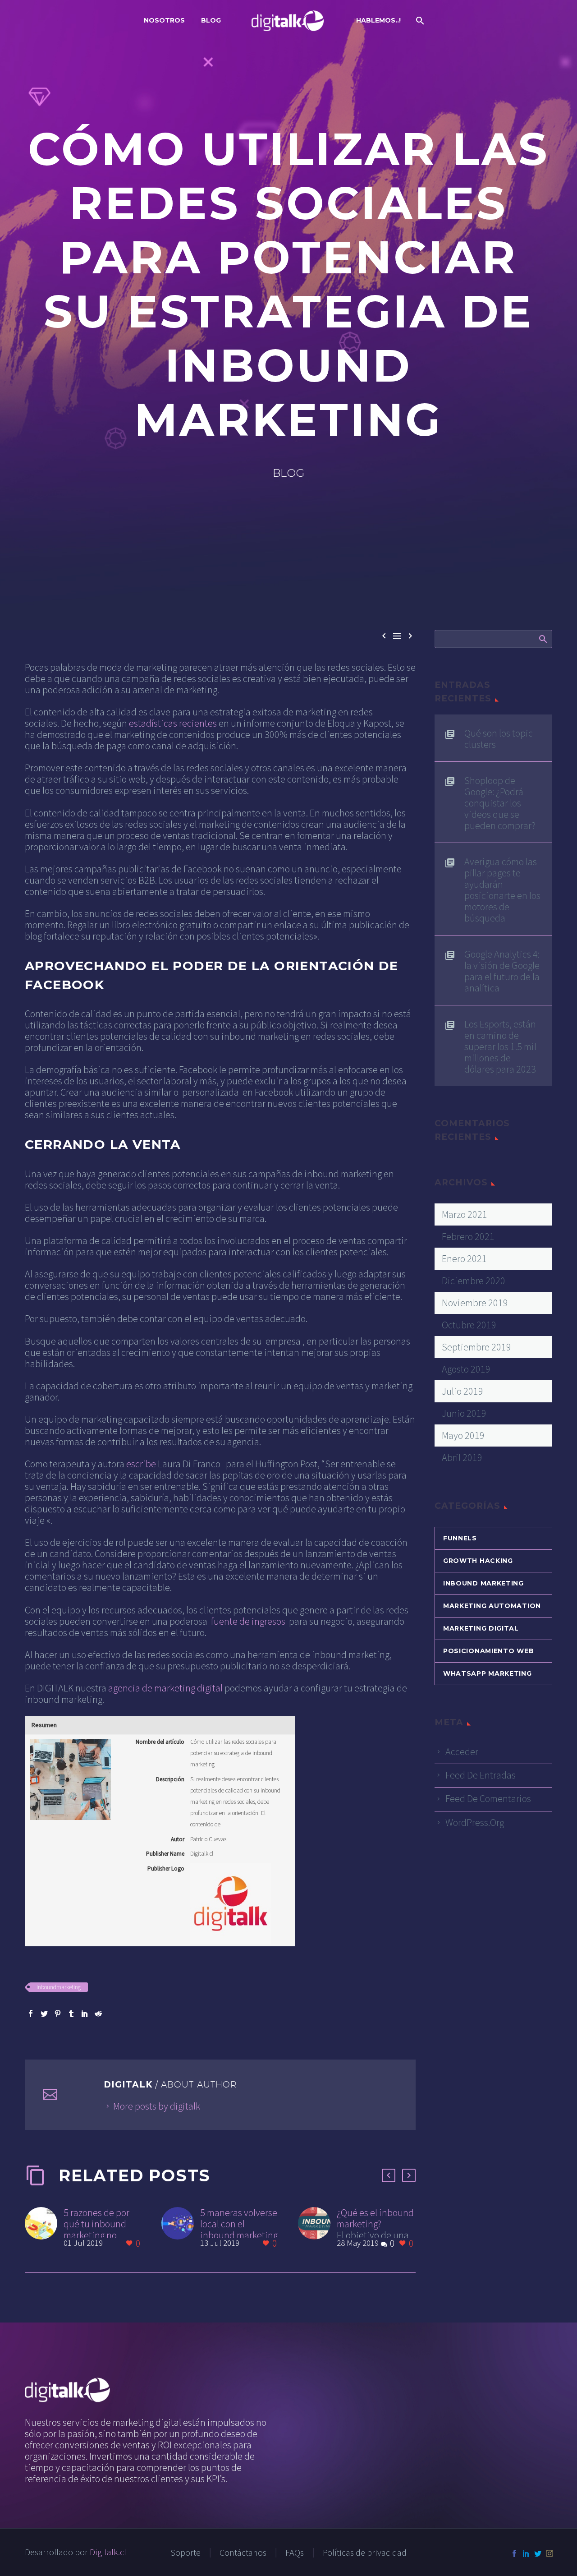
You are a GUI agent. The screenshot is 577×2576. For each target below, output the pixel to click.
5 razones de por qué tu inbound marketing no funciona (96, 2229)
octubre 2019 (469, 1325)
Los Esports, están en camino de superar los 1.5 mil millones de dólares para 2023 (500, 1046)
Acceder (462, 1751)
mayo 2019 (463, 1435)
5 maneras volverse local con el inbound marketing (239, 2224)
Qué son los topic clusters (499, 738)
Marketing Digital (481, 1628)
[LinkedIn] (85, 2014)
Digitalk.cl (108, 2552)
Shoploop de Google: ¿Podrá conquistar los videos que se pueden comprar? (500, 803)
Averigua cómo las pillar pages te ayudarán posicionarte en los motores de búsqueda (502, 889)
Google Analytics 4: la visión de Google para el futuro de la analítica (502, 971)
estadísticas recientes (173, 723)
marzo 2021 (465, 1214)
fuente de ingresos (248, 1621)
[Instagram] (550, 2553)
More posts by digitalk (157, 2106)
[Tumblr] (71, 2014)
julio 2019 (463, 1391)
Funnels (460, 1538)
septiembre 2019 (476, 1347)
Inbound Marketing (483, 1583)
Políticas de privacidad (365, 2553)
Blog (211, 20)
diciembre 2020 (474, 1281)
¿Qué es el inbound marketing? (375, 2218)
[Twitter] (44, 2014)
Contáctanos (243, 2553)
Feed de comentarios (488, 1798)
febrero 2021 (468, 1236)
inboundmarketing (59, 1987)
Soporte (185, 2553)
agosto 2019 (466, 1369)
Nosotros (164, 20)
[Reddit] (98, 2014)
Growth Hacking (478, 1561)
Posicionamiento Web (488, 1651)
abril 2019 (462, 1457)
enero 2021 (464, 1258)
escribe (141, 1464)
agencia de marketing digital (165, 1688)
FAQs (295, 2553)
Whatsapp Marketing (488, 1673)
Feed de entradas (481, 1775)
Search (543, 639)
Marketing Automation (492, 1606)
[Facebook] (31, 2014)
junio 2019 (464, 1413)
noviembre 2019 (475, 1303)
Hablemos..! (378, 20)
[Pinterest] (58, 2014)
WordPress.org (475, 1822)
